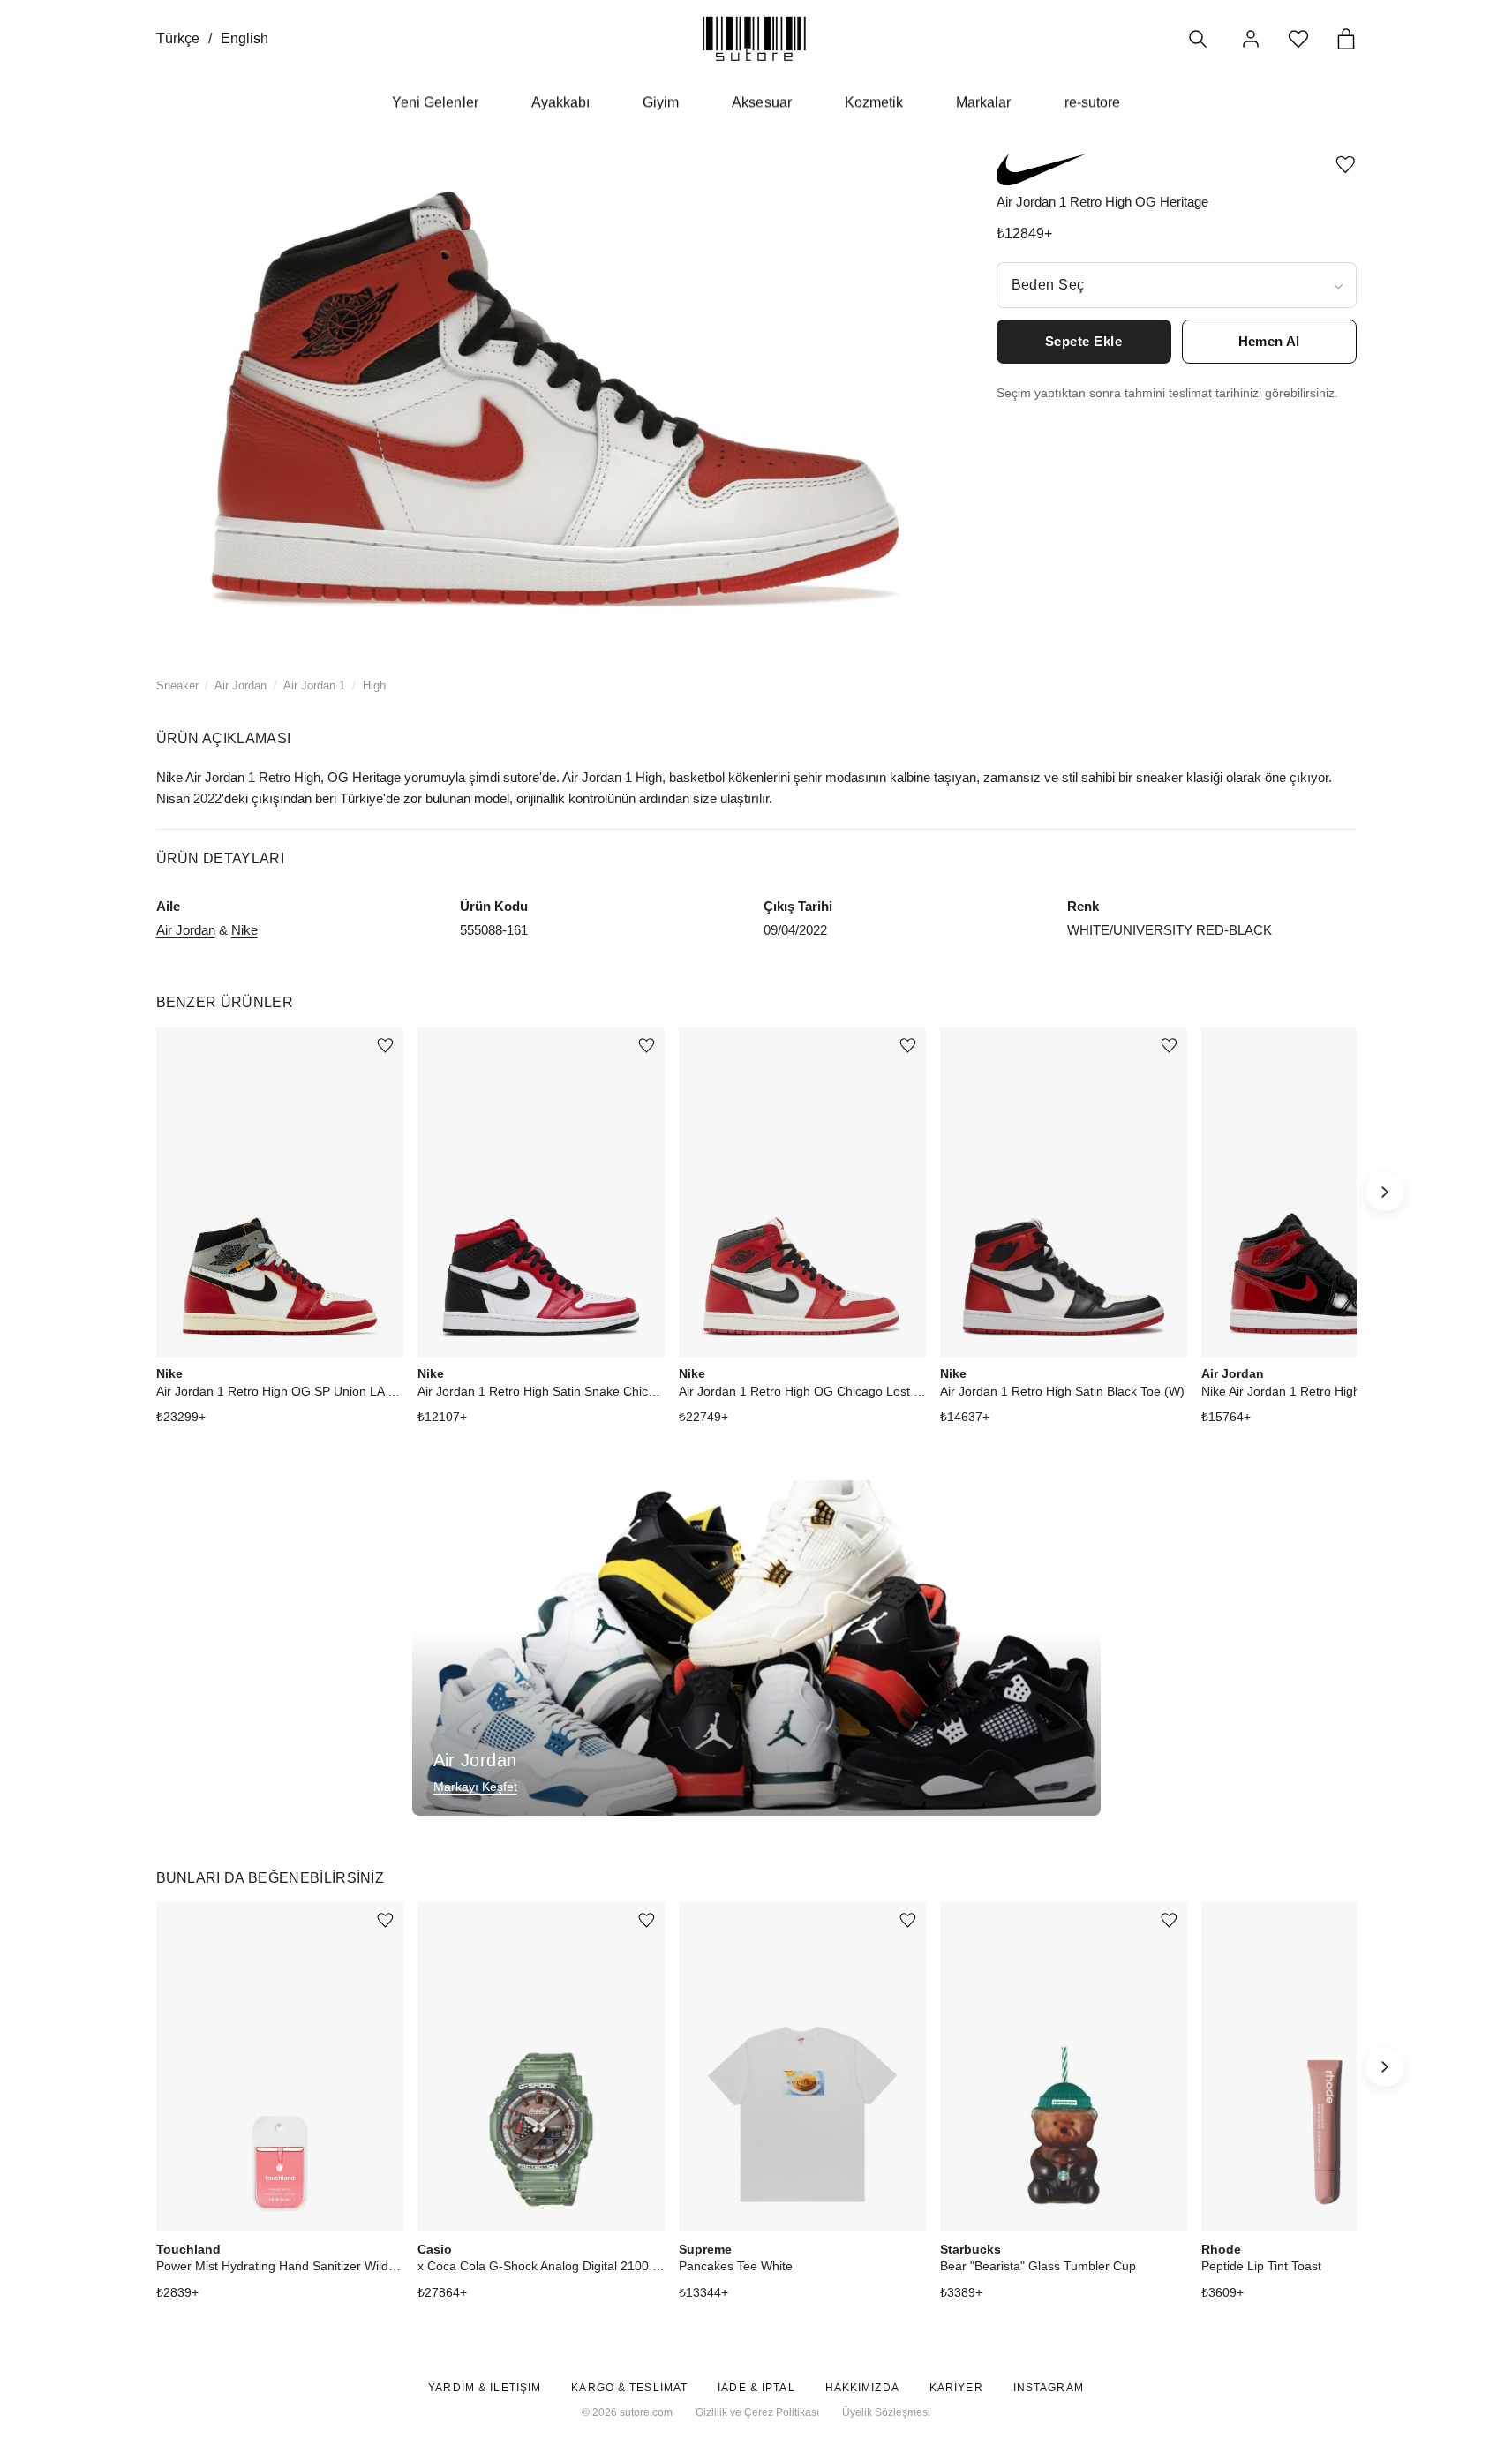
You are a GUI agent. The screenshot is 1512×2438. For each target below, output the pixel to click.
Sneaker (177, 685)
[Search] (1198, 39)
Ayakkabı (560, 102)
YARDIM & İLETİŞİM (485, 2388)
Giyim (661, 102)
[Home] (754, 38)
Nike (244, 930)
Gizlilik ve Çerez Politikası (757, 2412)
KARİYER (956, 2388)
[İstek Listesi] (1298, 39)
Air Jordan (241, 685)
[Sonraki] (1385, 1192)
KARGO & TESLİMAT (629, 2388)
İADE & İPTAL (756, 2388)
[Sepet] (1346, 39)
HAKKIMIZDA (862, 2388)
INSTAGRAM (1049, 2388)
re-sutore (1092, 102)
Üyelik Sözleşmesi (886, 2412)
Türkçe (178, 38)
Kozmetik (874, 102)
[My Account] (1251, 39)
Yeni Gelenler (435, 102)
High (374, 685)
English (244, 38)
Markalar (983, 102)
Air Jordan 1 (314, 685)
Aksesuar (761, 102)
